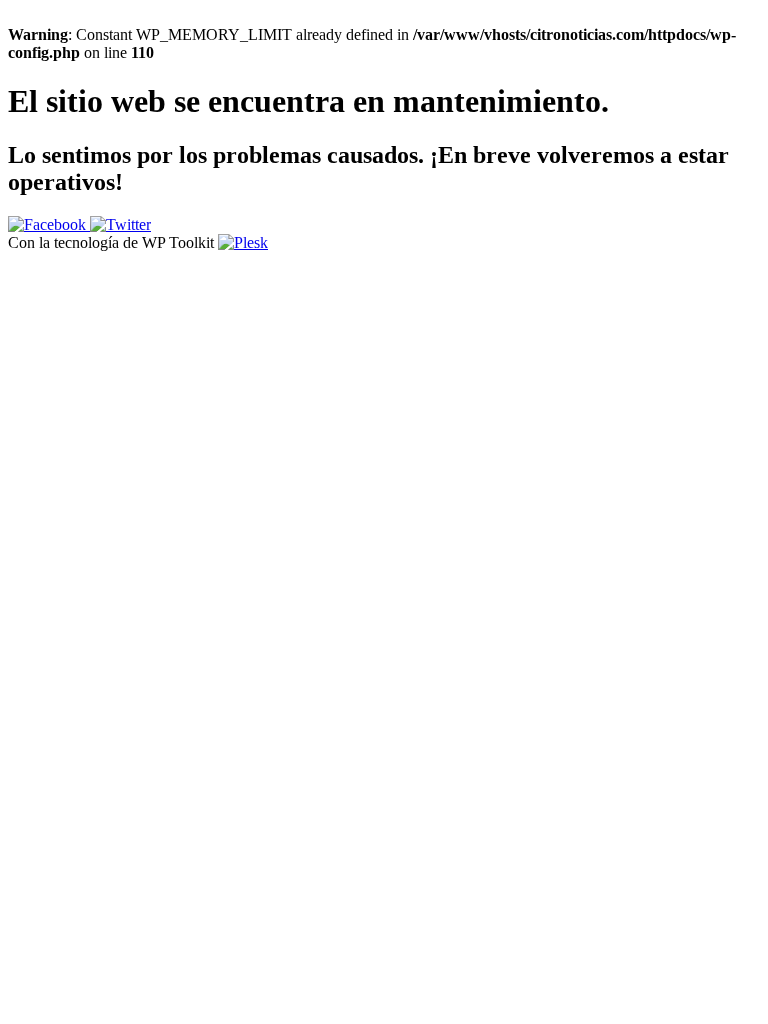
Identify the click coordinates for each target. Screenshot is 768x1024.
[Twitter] (120, 224)
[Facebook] (49, 224)
